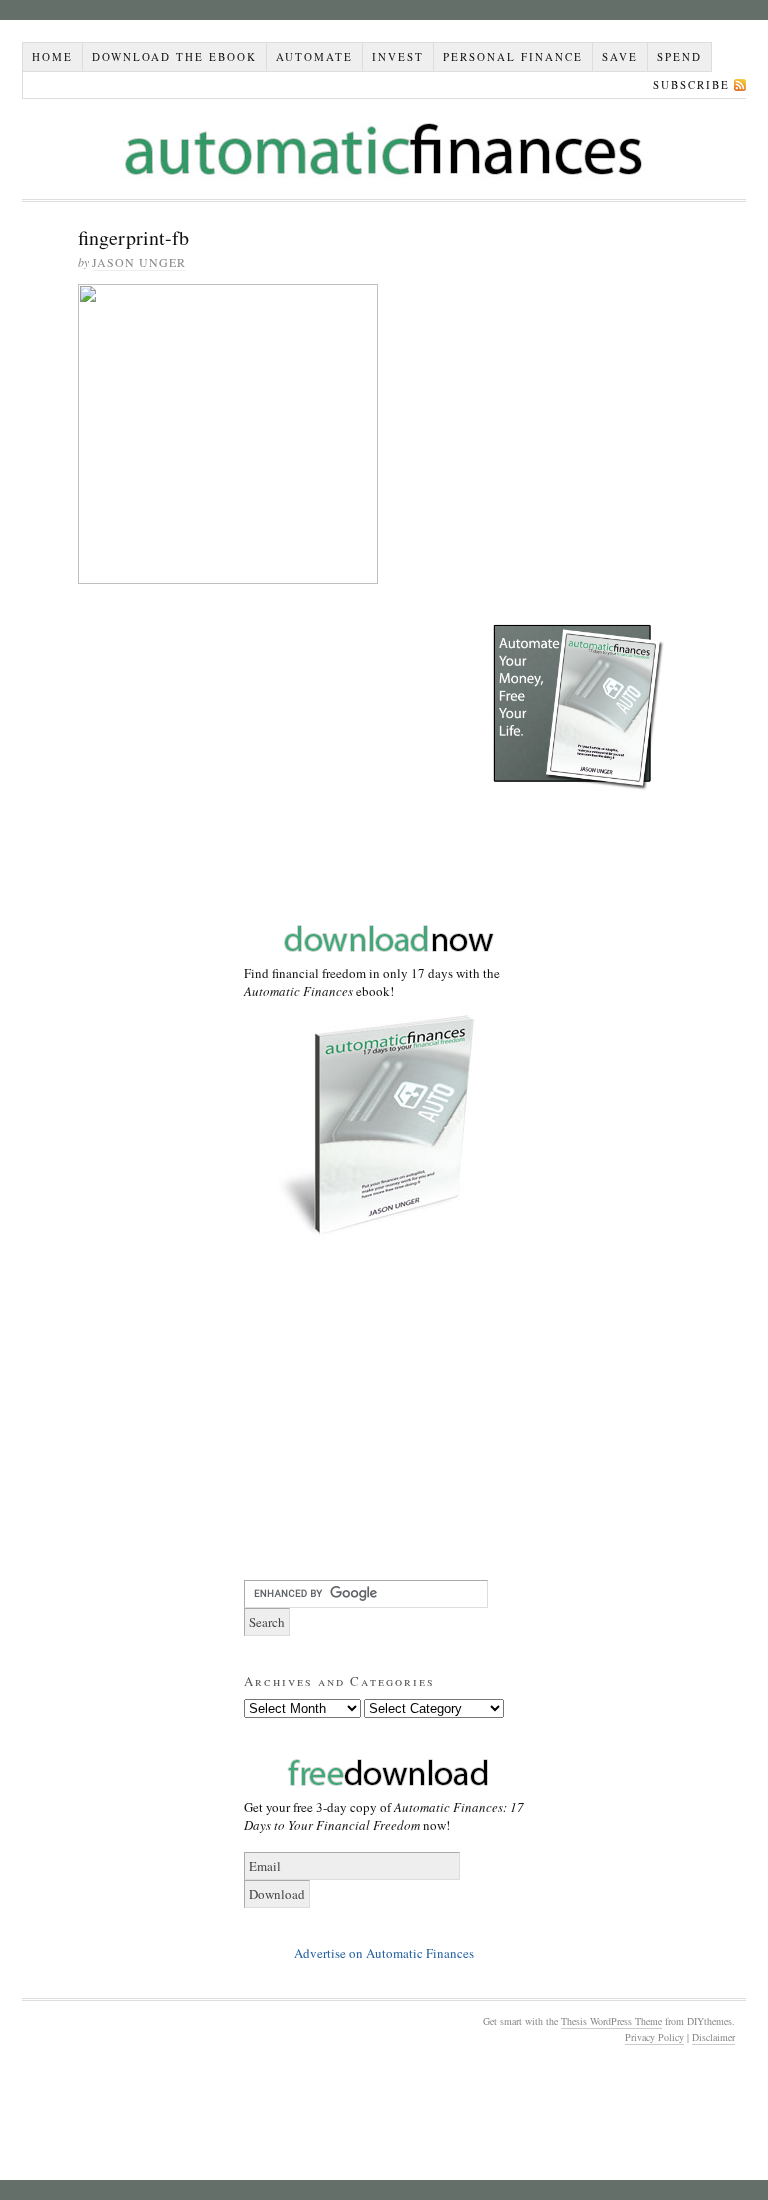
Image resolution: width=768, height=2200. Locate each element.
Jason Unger (139, 262)
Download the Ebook (174, 56)
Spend (679, 56)
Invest (398, 56)
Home (52, 56)
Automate (314, 56)
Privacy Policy (654, 2037)
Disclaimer (713, 2037)
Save (620, 56)
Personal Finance (513, 56)
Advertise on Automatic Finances (384, 1953)
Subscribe (691, 84)
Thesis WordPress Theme (611, 2021)
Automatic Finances (384, 149)
